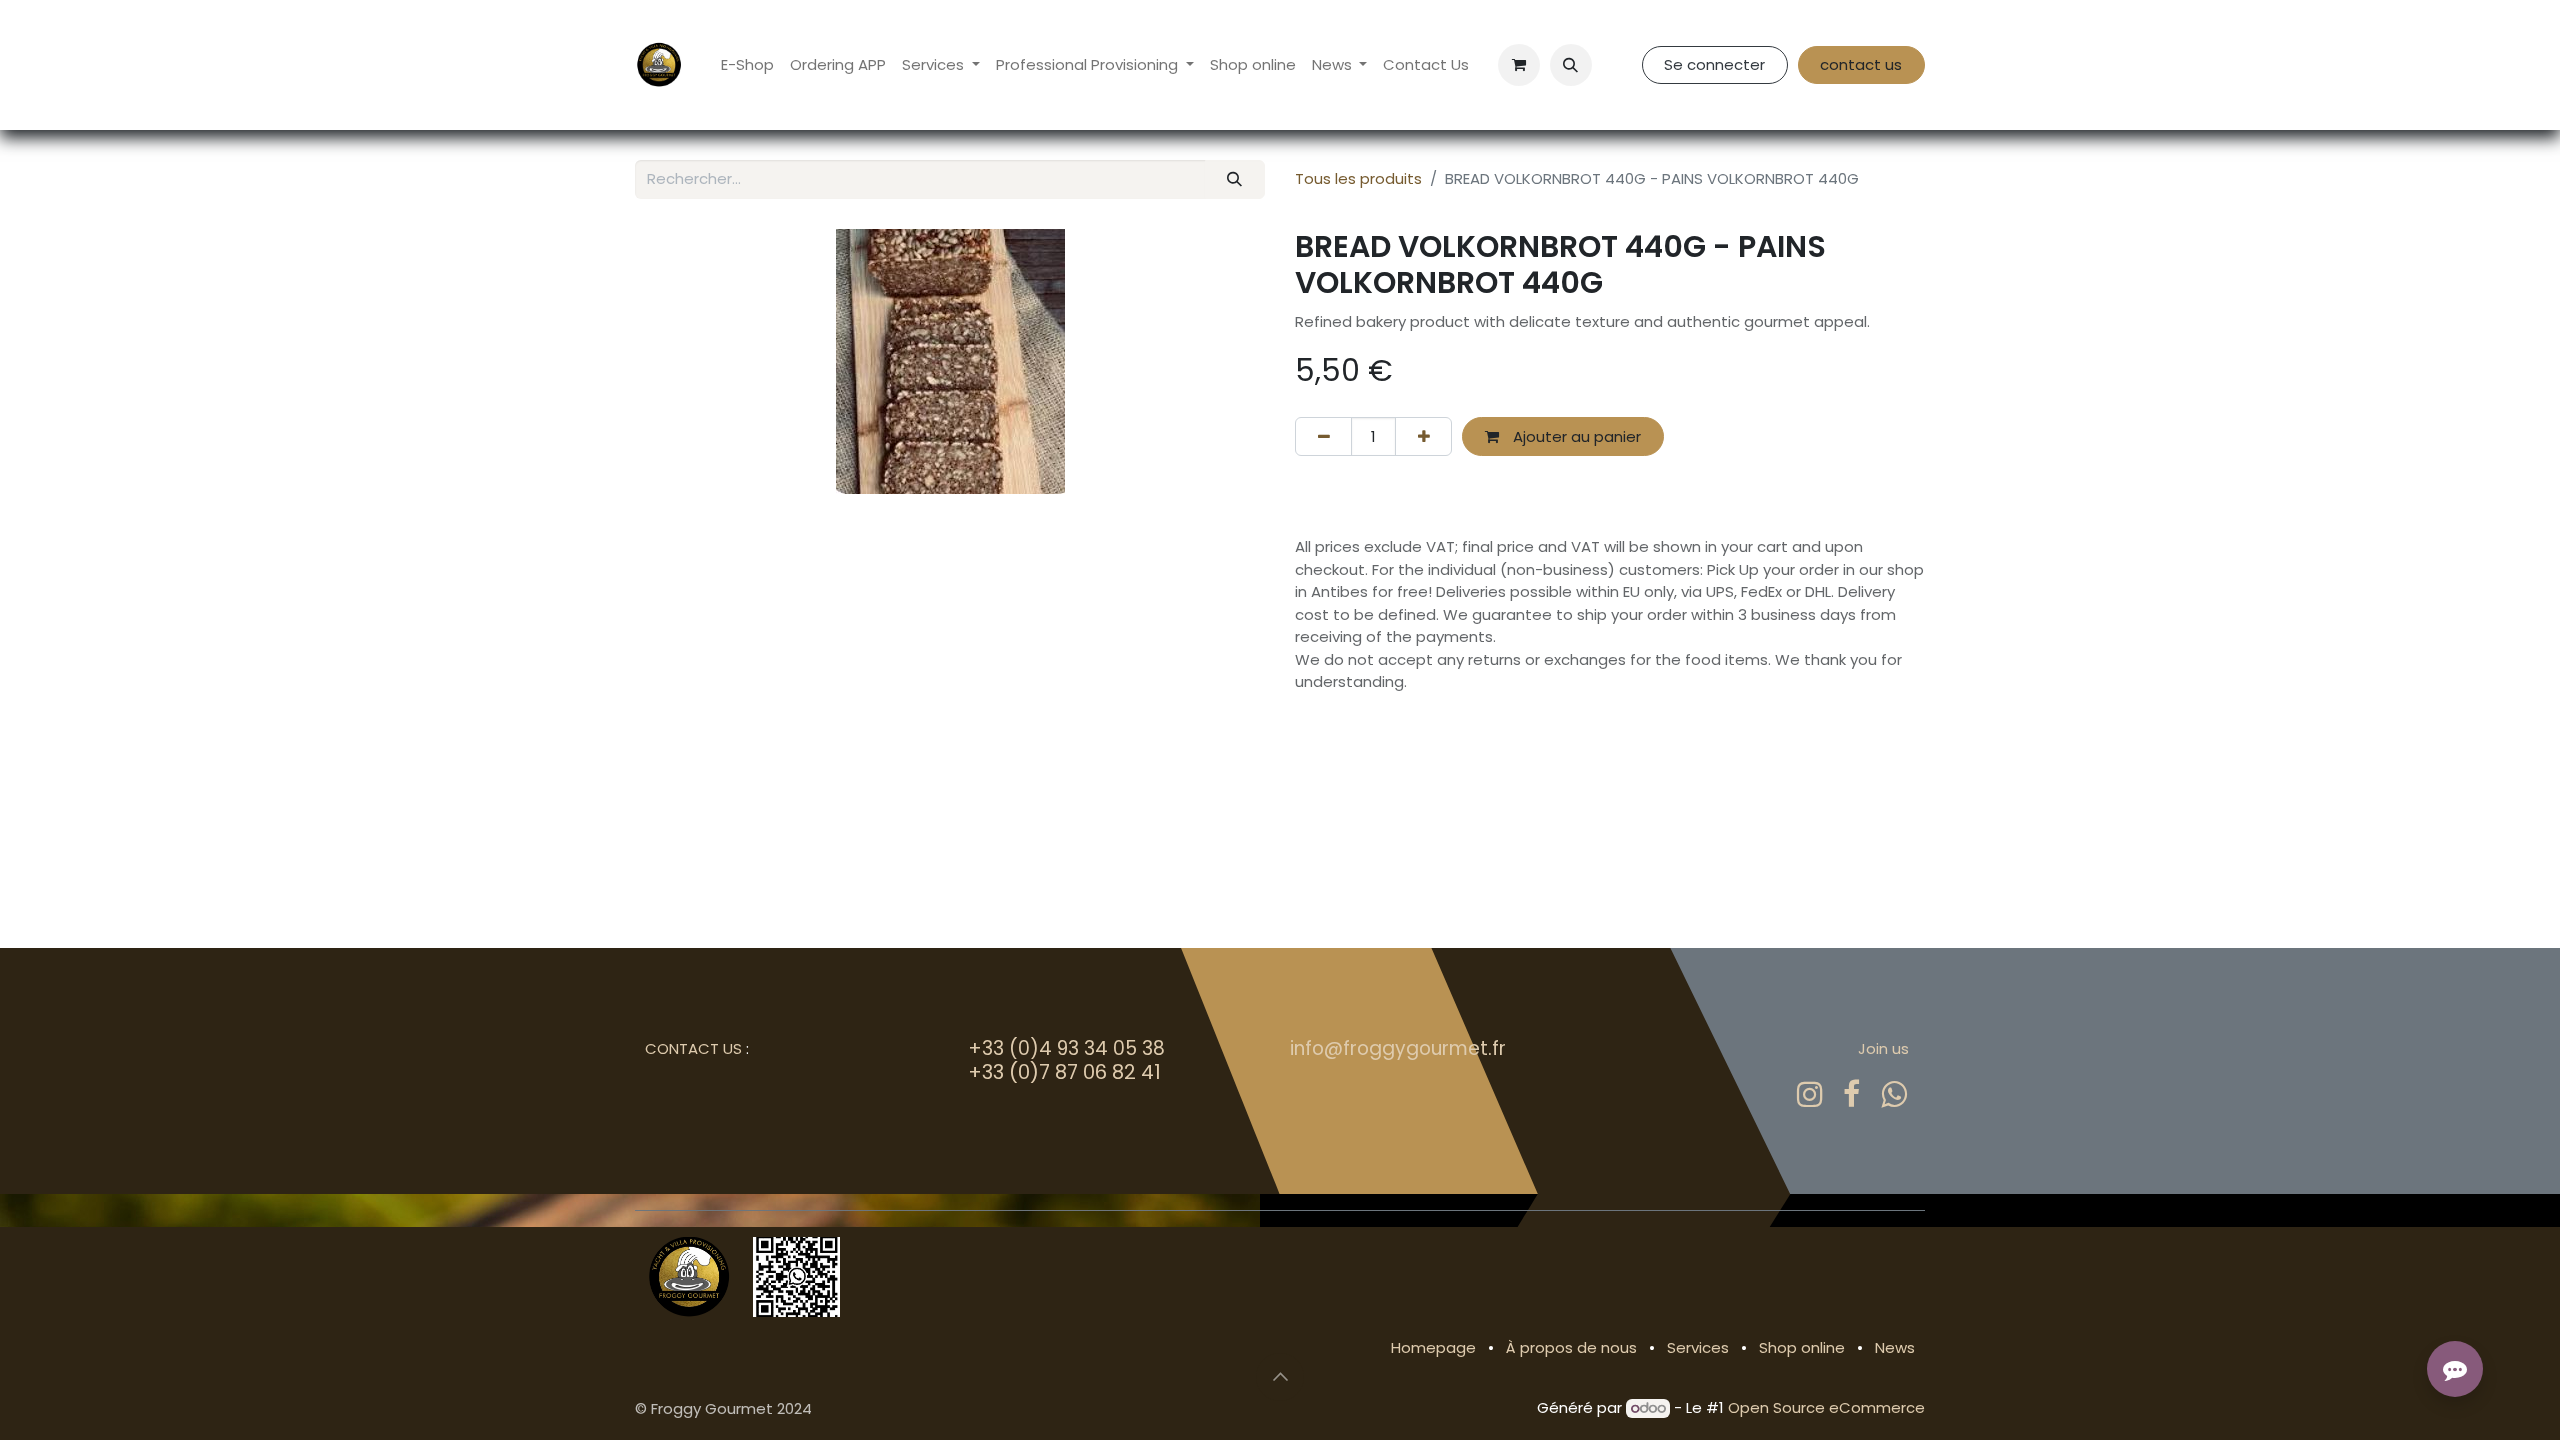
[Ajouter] (1423, 436)
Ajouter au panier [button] (1575, 436)
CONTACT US (693, 1048)
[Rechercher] (1235, 179)
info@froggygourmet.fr (1398, 1048)
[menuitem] (747, 65)
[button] (1571, 65)
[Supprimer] (1323, 436)
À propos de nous (1571, 1347)
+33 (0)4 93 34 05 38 (1066, 1048)
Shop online (1802, 1347)
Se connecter (1714, 64)
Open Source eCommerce (1826, 1407)
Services (1698, 1347)
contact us (1861, 64)
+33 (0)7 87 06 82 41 (1064, 1072)
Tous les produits (1358, 178)
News (1895, 1347)
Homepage (1433, 1347)
